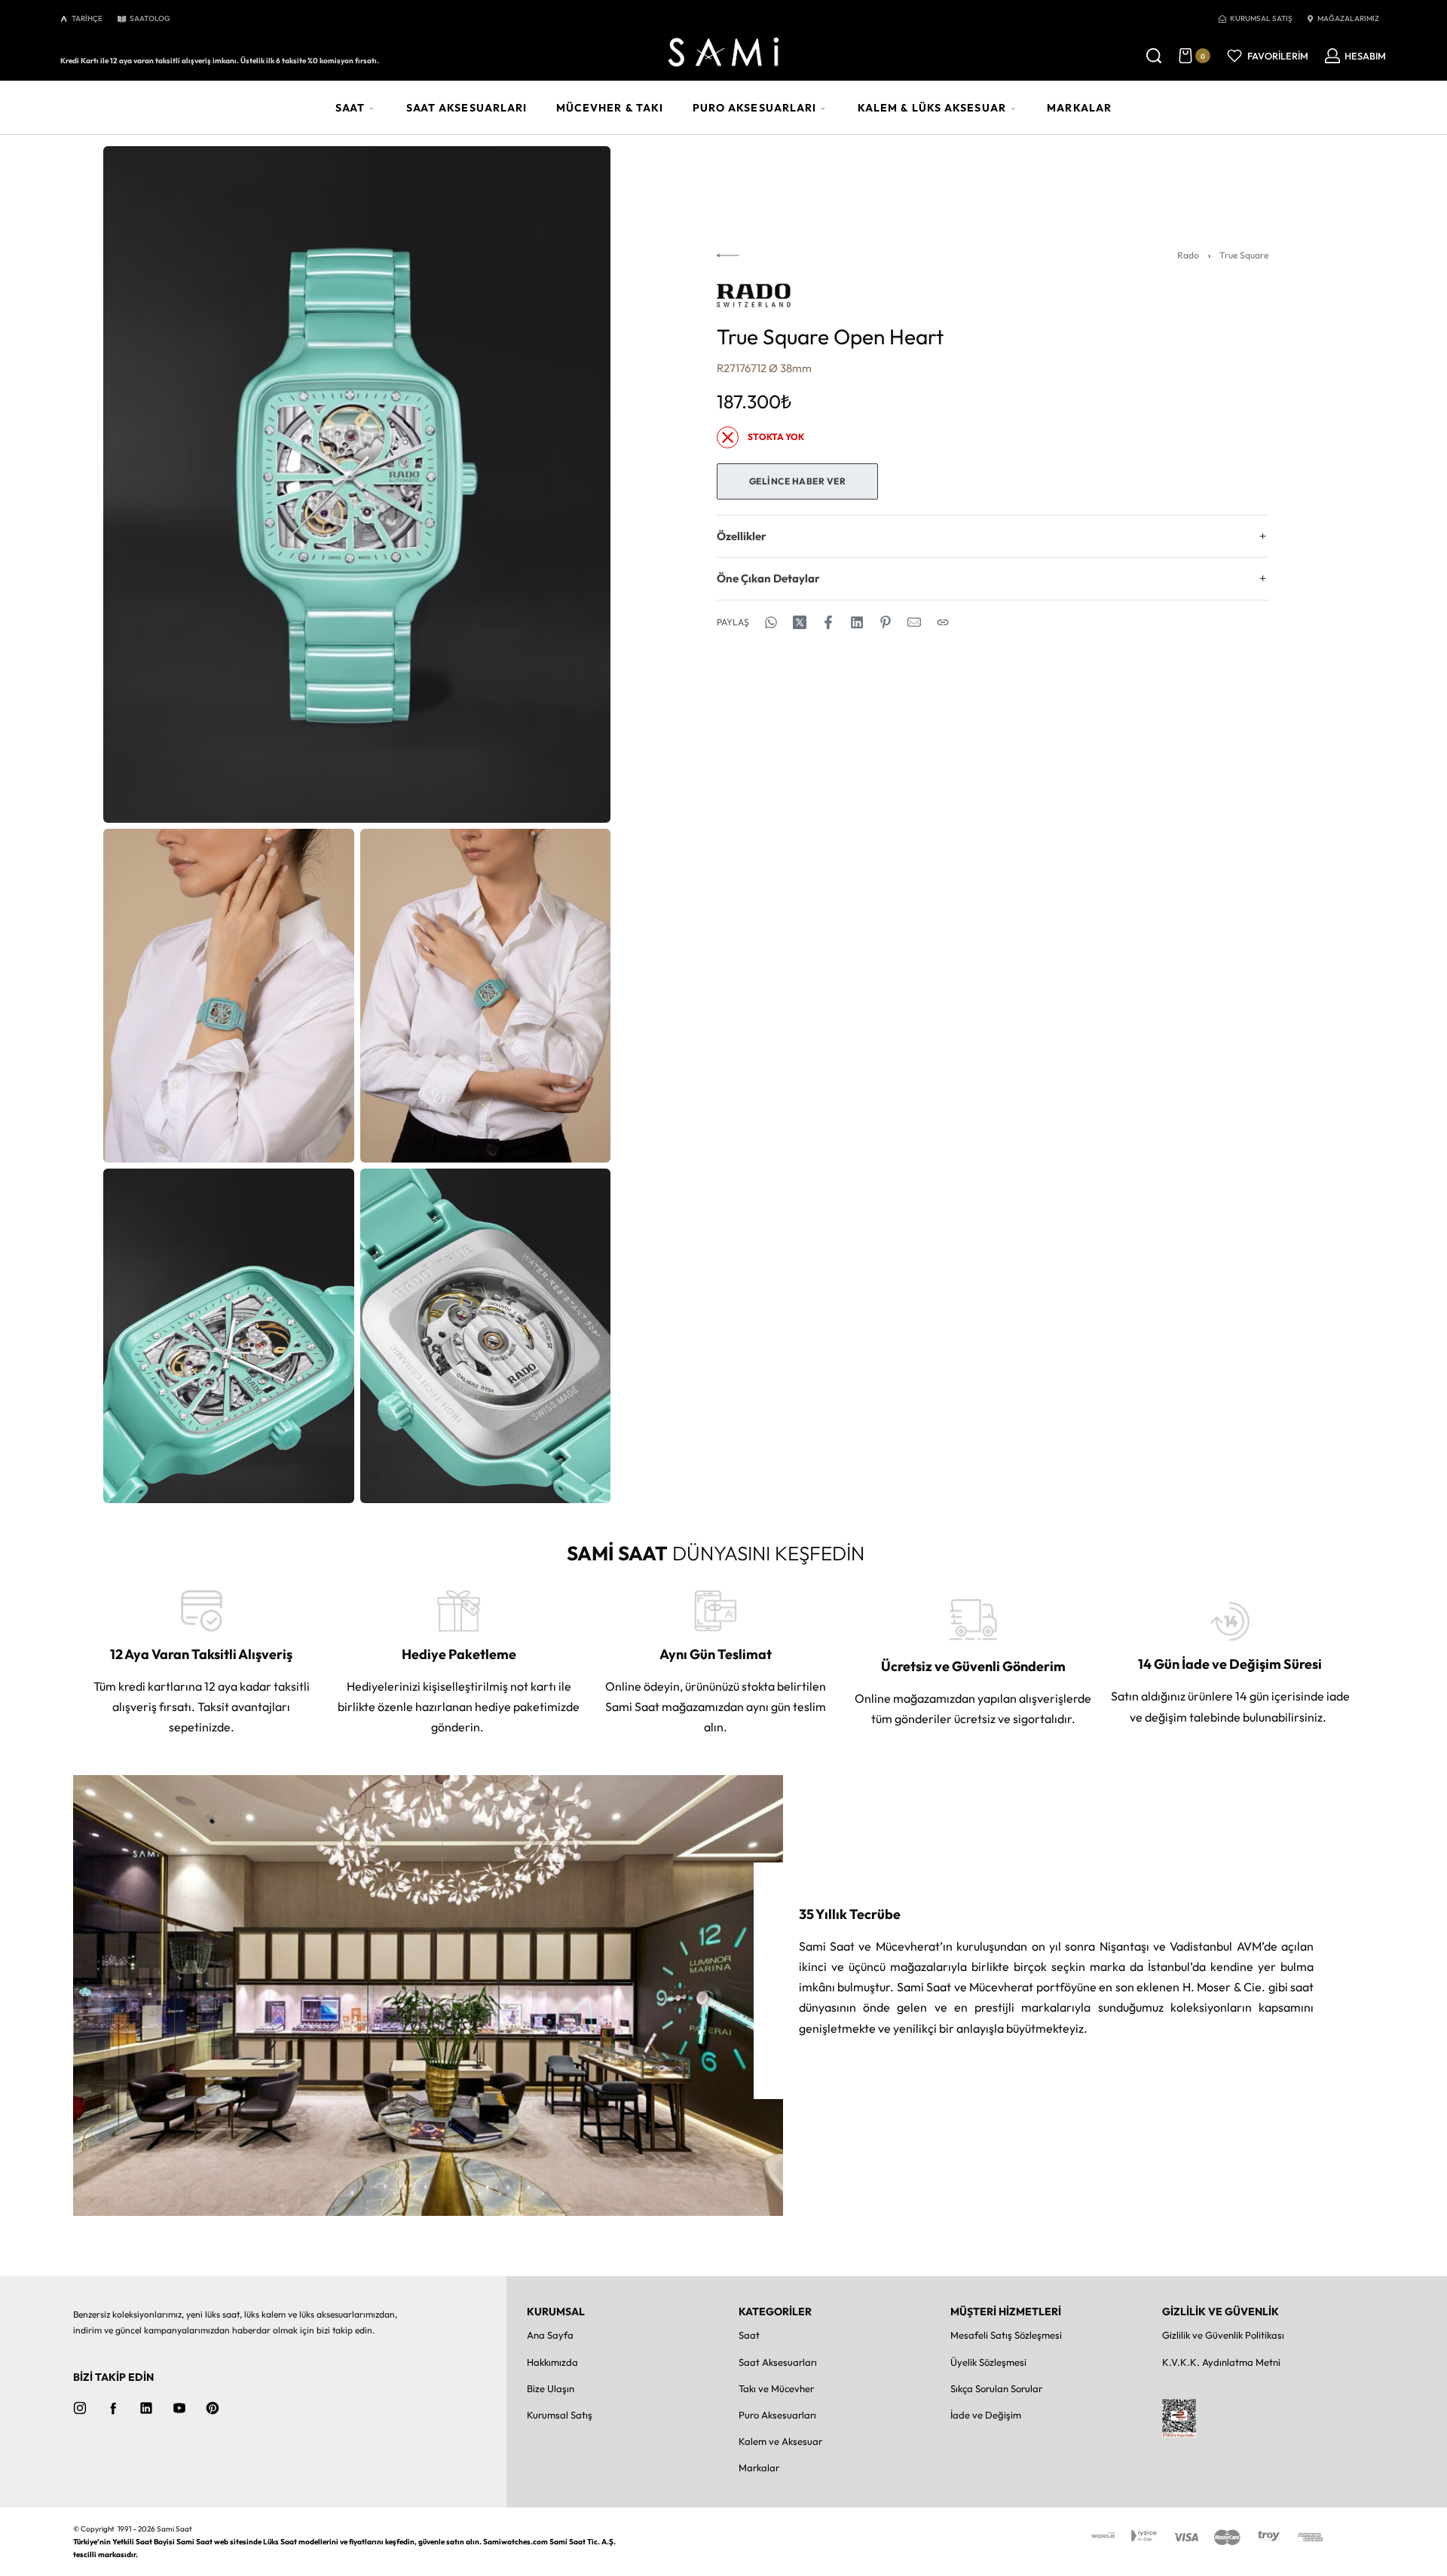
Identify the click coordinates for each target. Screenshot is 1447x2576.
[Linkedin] (146, 2408)
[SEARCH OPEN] (1154, 56)
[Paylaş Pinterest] (886, 622)
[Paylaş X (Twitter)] (800, 622)
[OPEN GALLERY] (357, 484)
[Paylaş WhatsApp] (771, 622)
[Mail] (914, 622)
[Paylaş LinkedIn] (857, 622)
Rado (1188, 255)
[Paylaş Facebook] (828, 622)
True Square (1244, 255)
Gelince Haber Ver (798, 481)
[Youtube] (179, 2408)
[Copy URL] (943, 622)
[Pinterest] (213, 2408)
